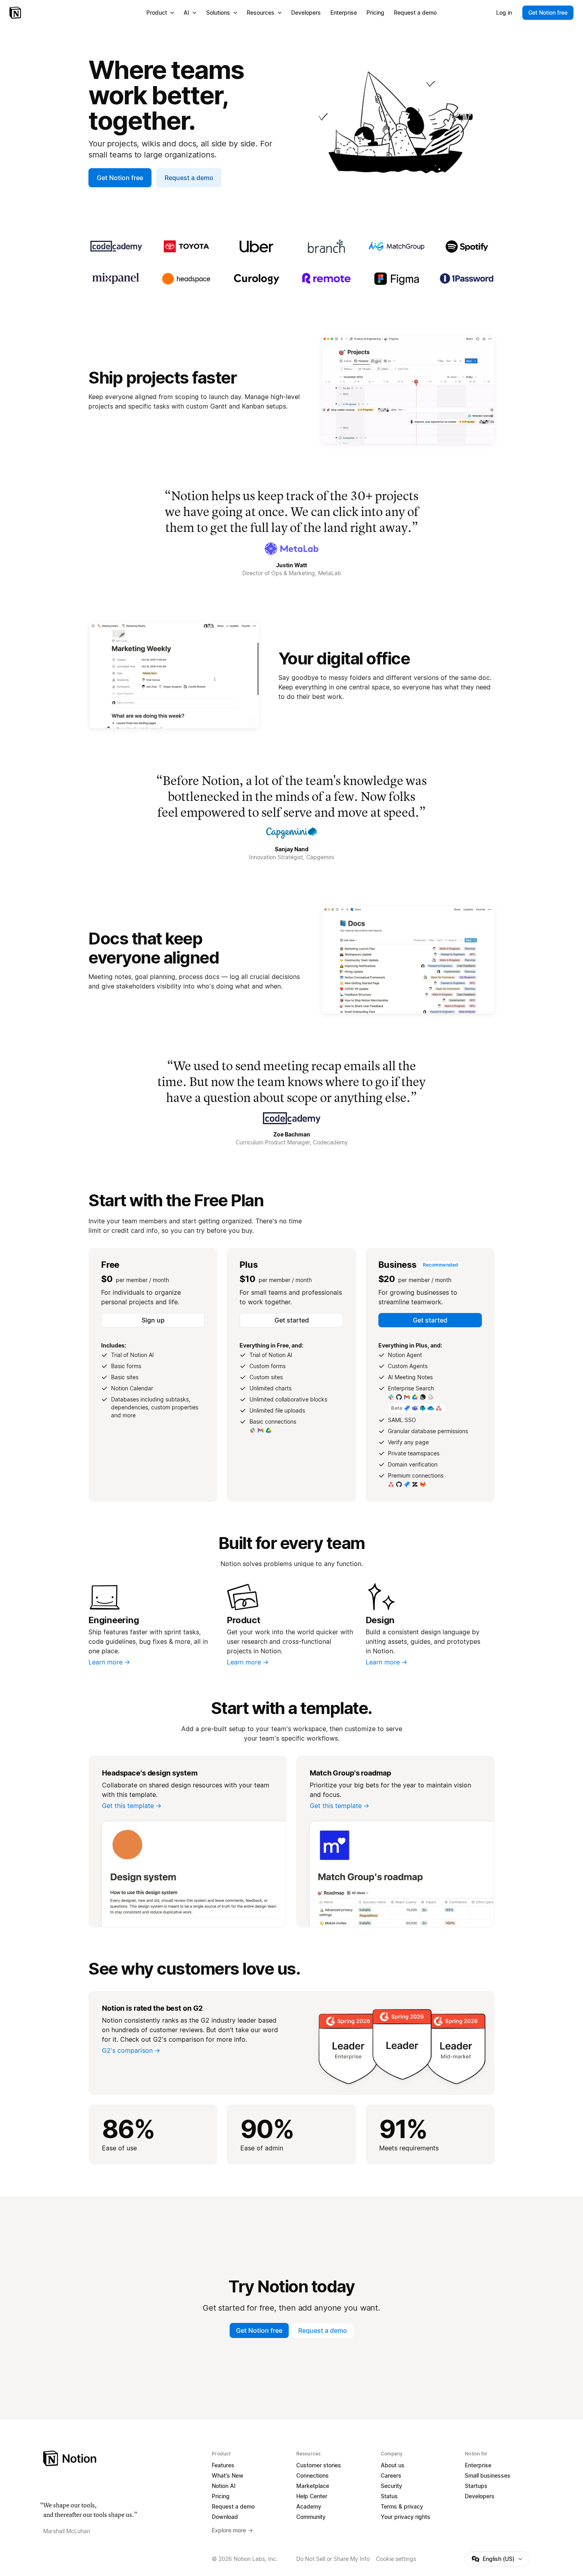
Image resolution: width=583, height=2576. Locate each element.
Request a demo (189, 178)
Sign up (153, 1320)
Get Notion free (120, 178)
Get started (292, 1320)
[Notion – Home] (16, 13)
